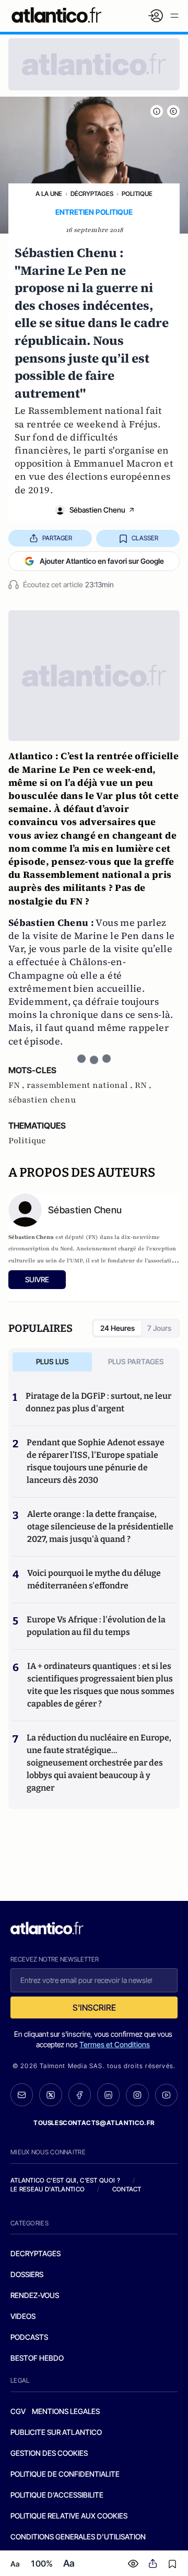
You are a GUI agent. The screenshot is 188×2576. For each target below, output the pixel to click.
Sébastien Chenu (97, 510)
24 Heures (118, 1328)
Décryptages (92, 194)
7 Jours (159, 1328)
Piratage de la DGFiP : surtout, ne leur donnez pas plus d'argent (98, 1402)
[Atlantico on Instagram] (137, 2095)
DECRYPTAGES (36, 2253)
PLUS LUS (52, 1361)
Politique (137, 194)
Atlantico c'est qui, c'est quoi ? (65, 2180)
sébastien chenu (42, 1100)
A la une (49, 194)
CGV (18, 2411)
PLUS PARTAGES (136, 1361)
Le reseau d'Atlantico (48, 2189)
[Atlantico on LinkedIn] (108, 2095)
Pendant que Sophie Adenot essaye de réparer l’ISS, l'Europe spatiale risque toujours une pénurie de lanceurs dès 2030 (96, 1461)
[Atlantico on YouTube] (166, 2095)
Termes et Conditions (115, 2044)
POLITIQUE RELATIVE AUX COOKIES (69, 2516)
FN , (17, 1085)
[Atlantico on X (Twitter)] (50, 2095)
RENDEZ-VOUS (35, 2295)
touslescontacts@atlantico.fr (94, 2123)
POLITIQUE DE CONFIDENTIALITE (65, 2474)
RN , (143, 1085)
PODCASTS (29, 2337)
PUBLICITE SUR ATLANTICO (56, 2432)
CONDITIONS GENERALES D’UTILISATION (78, 2537)
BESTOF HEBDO (37, 2358)
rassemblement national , (81, 1085)
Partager (57, 538)
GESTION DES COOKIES (49, 2453)
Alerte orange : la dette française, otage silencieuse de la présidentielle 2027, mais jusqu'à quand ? (100, 1527)
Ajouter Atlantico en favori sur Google (102, 561)
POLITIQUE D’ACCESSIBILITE (57, 2495)
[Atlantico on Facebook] (80, 2095)
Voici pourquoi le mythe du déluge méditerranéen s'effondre (94, 1579)
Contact (127, 2189)
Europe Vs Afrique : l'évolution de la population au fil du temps (96, 1626)
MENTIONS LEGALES (66, 2411)
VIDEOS (23, 2316)
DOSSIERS (27, 2274)
